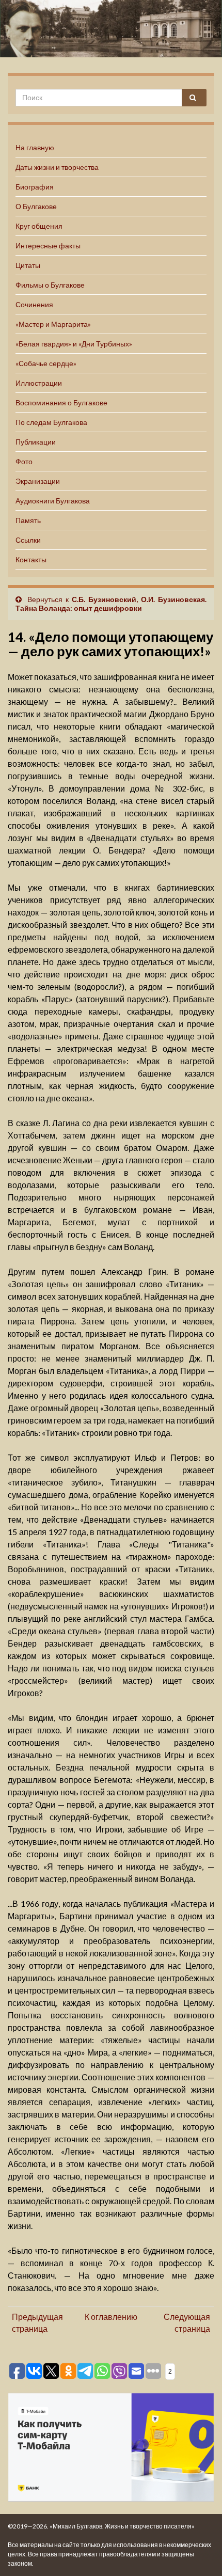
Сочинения (34, 304)
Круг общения (39, 226)
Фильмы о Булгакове (50, 285)
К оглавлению (111, 2317)
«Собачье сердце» (46, 363)
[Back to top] (199, 2553)
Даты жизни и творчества (57, 167)
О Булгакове (36, 206)
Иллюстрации (39, 383)
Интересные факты (48, 246)
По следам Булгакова (51, 422)
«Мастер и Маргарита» (53, 324)
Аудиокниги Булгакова (53, 501)
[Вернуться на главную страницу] (111, 29)
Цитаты (28, 265)
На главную (35, 147)
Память (28, 520)
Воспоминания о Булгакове (61, 402)
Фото (24, 461)
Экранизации (38, 481)
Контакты (31, 559)
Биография (35, 187)
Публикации (36, 442)
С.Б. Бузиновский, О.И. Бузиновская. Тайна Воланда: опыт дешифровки (111, 604)
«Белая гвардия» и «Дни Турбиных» (74, 344)
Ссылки (28, 540)
